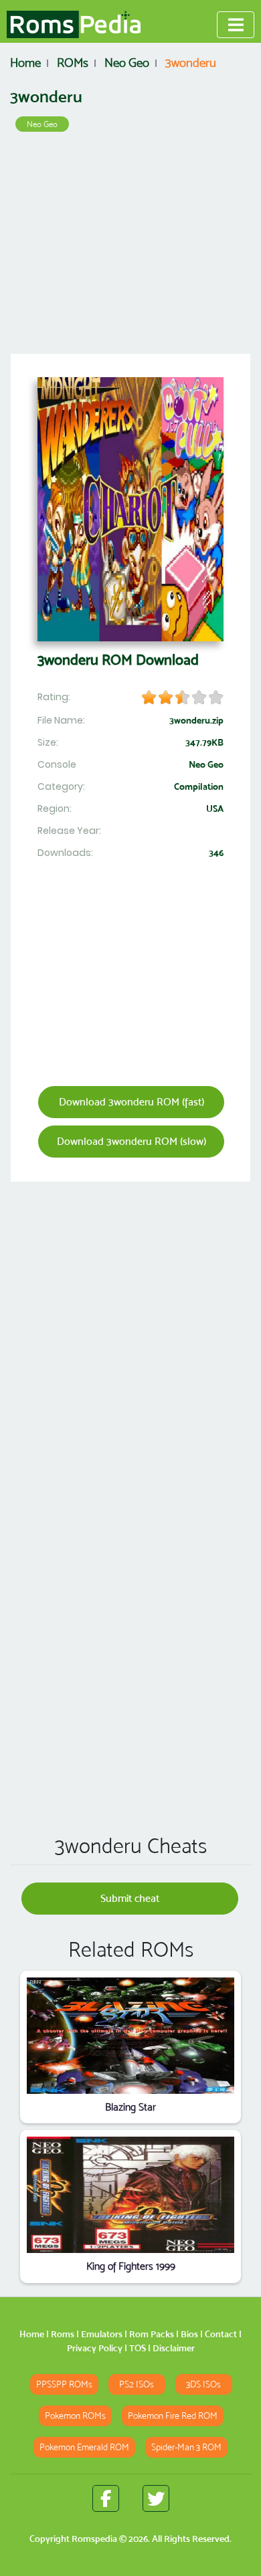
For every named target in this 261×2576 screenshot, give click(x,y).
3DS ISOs (203, 2384)
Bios (189, 2334)
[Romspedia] (74, 25)
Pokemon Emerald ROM (84, 2447)
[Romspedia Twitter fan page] (156, 2498)
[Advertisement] (130, 247)
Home (32, 2334)
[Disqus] (130, 1631)
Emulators (102, 2334)
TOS (138, 2348)
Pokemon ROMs (75, 2416)
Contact (221, 2334)
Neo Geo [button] (42, 124)
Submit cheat (130, 1898)
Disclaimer (174, 2348)
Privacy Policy (95, 2348)
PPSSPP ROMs (64, 2384)
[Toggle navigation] (236, 25)
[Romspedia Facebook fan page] (106, 2498)
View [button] (131, 2036)
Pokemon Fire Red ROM (173, 2416)
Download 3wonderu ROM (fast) (132, 1102)
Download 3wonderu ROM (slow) (132, 1141)
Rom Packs (152, 2334)
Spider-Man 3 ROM (186, 2447)
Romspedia (94, 2539)
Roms (63, 2334)
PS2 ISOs (137, 2384)
